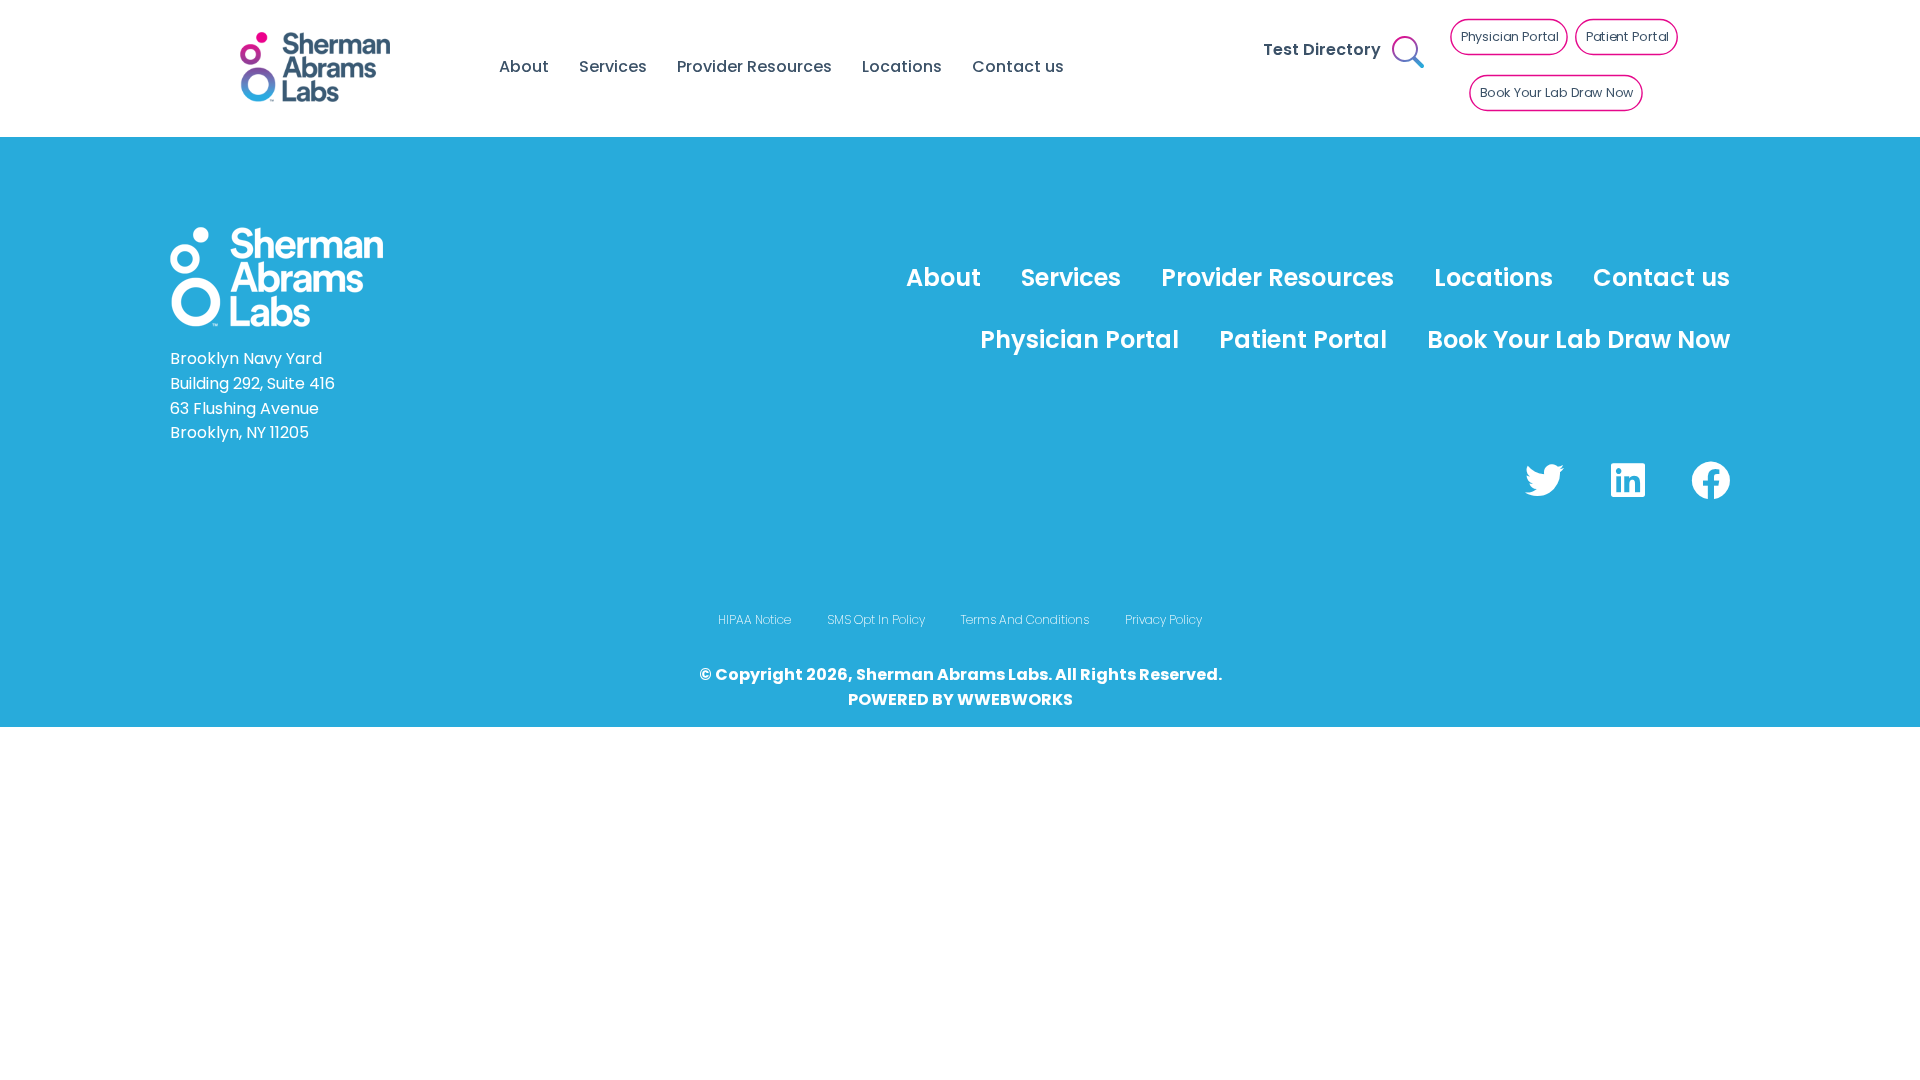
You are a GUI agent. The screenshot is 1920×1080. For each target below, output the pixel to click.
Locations (902, 66)
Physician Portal (1079, 339)
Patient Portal (1303, 339)
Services (613, 66)
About (524, 66)
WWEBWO (999, 699)
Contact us (1018, 66)
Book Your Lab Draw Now (1578, 339)
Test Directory (1322, 49)
